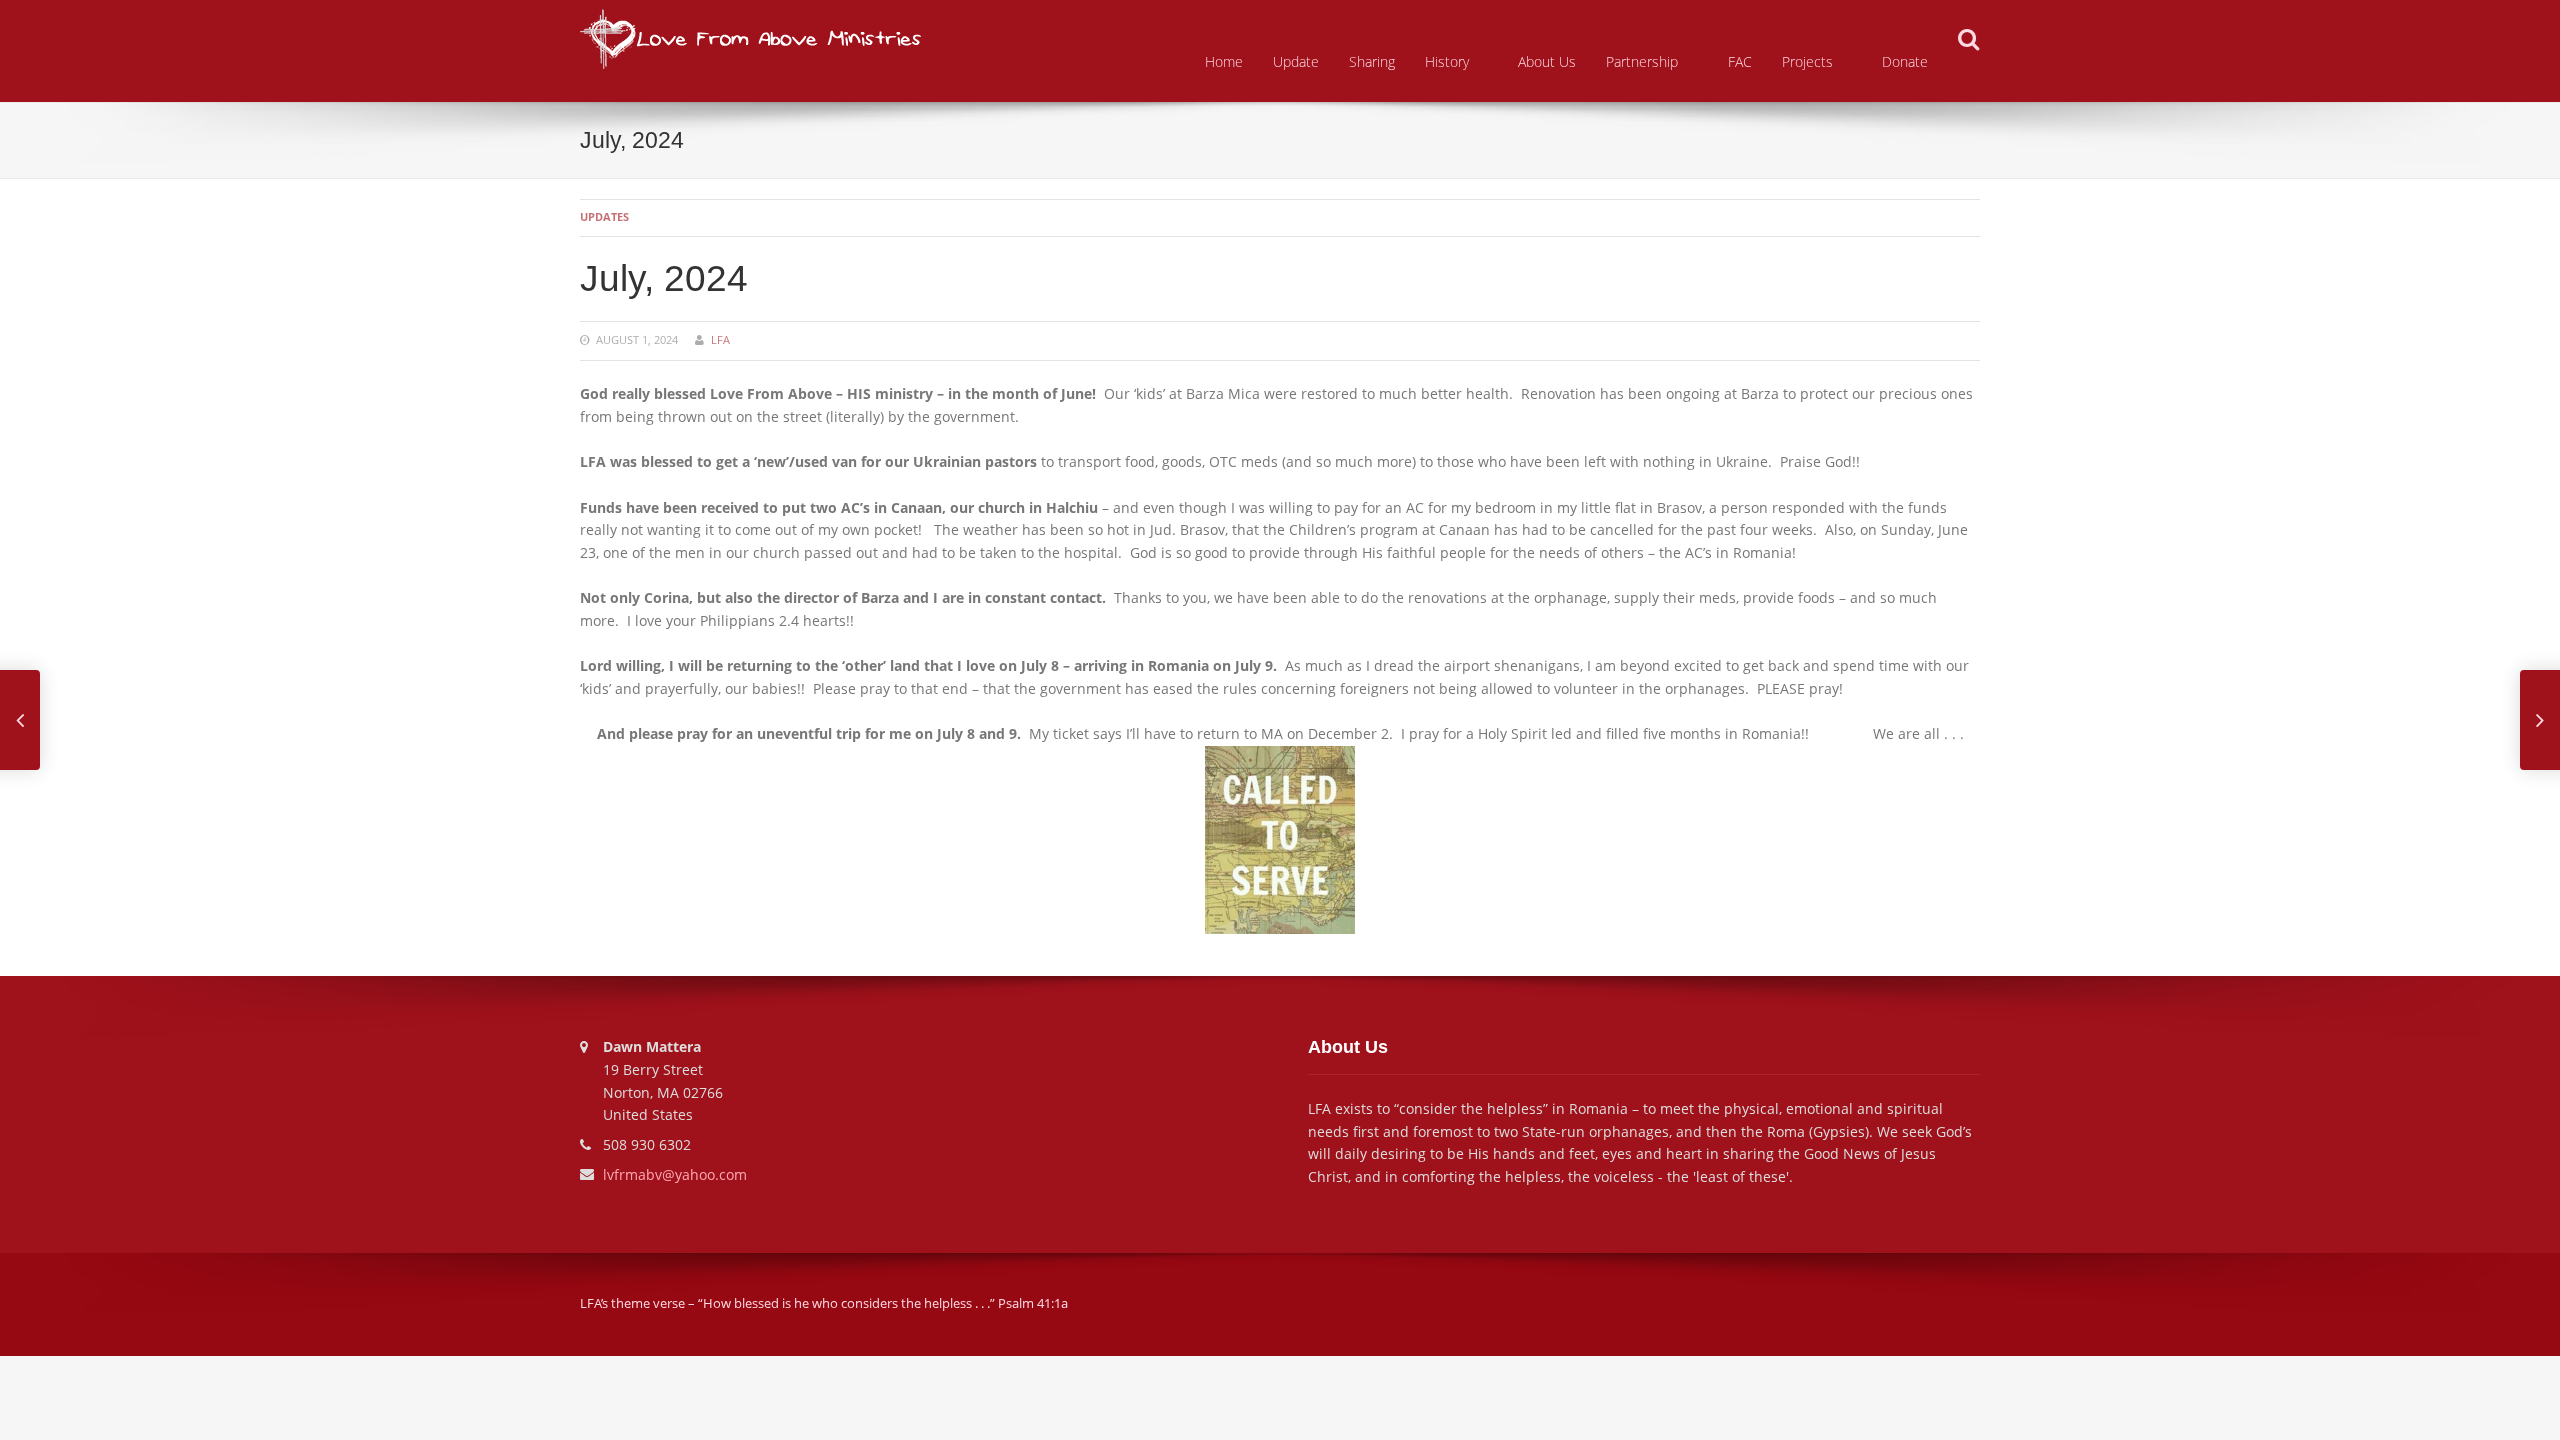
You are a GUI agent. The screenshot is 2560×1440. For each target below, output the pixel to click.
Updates (604, 216)
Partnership (1642, 61)
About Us (1547, 61)
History (1447, 61)
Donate (1905, 61)
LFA (720, 339)
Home (1224, 61)
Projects (1807, 61)
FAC (1740, 61)
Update (1296, 61)
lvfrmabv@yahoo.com (675, 1174)
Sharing (1372, 61)
